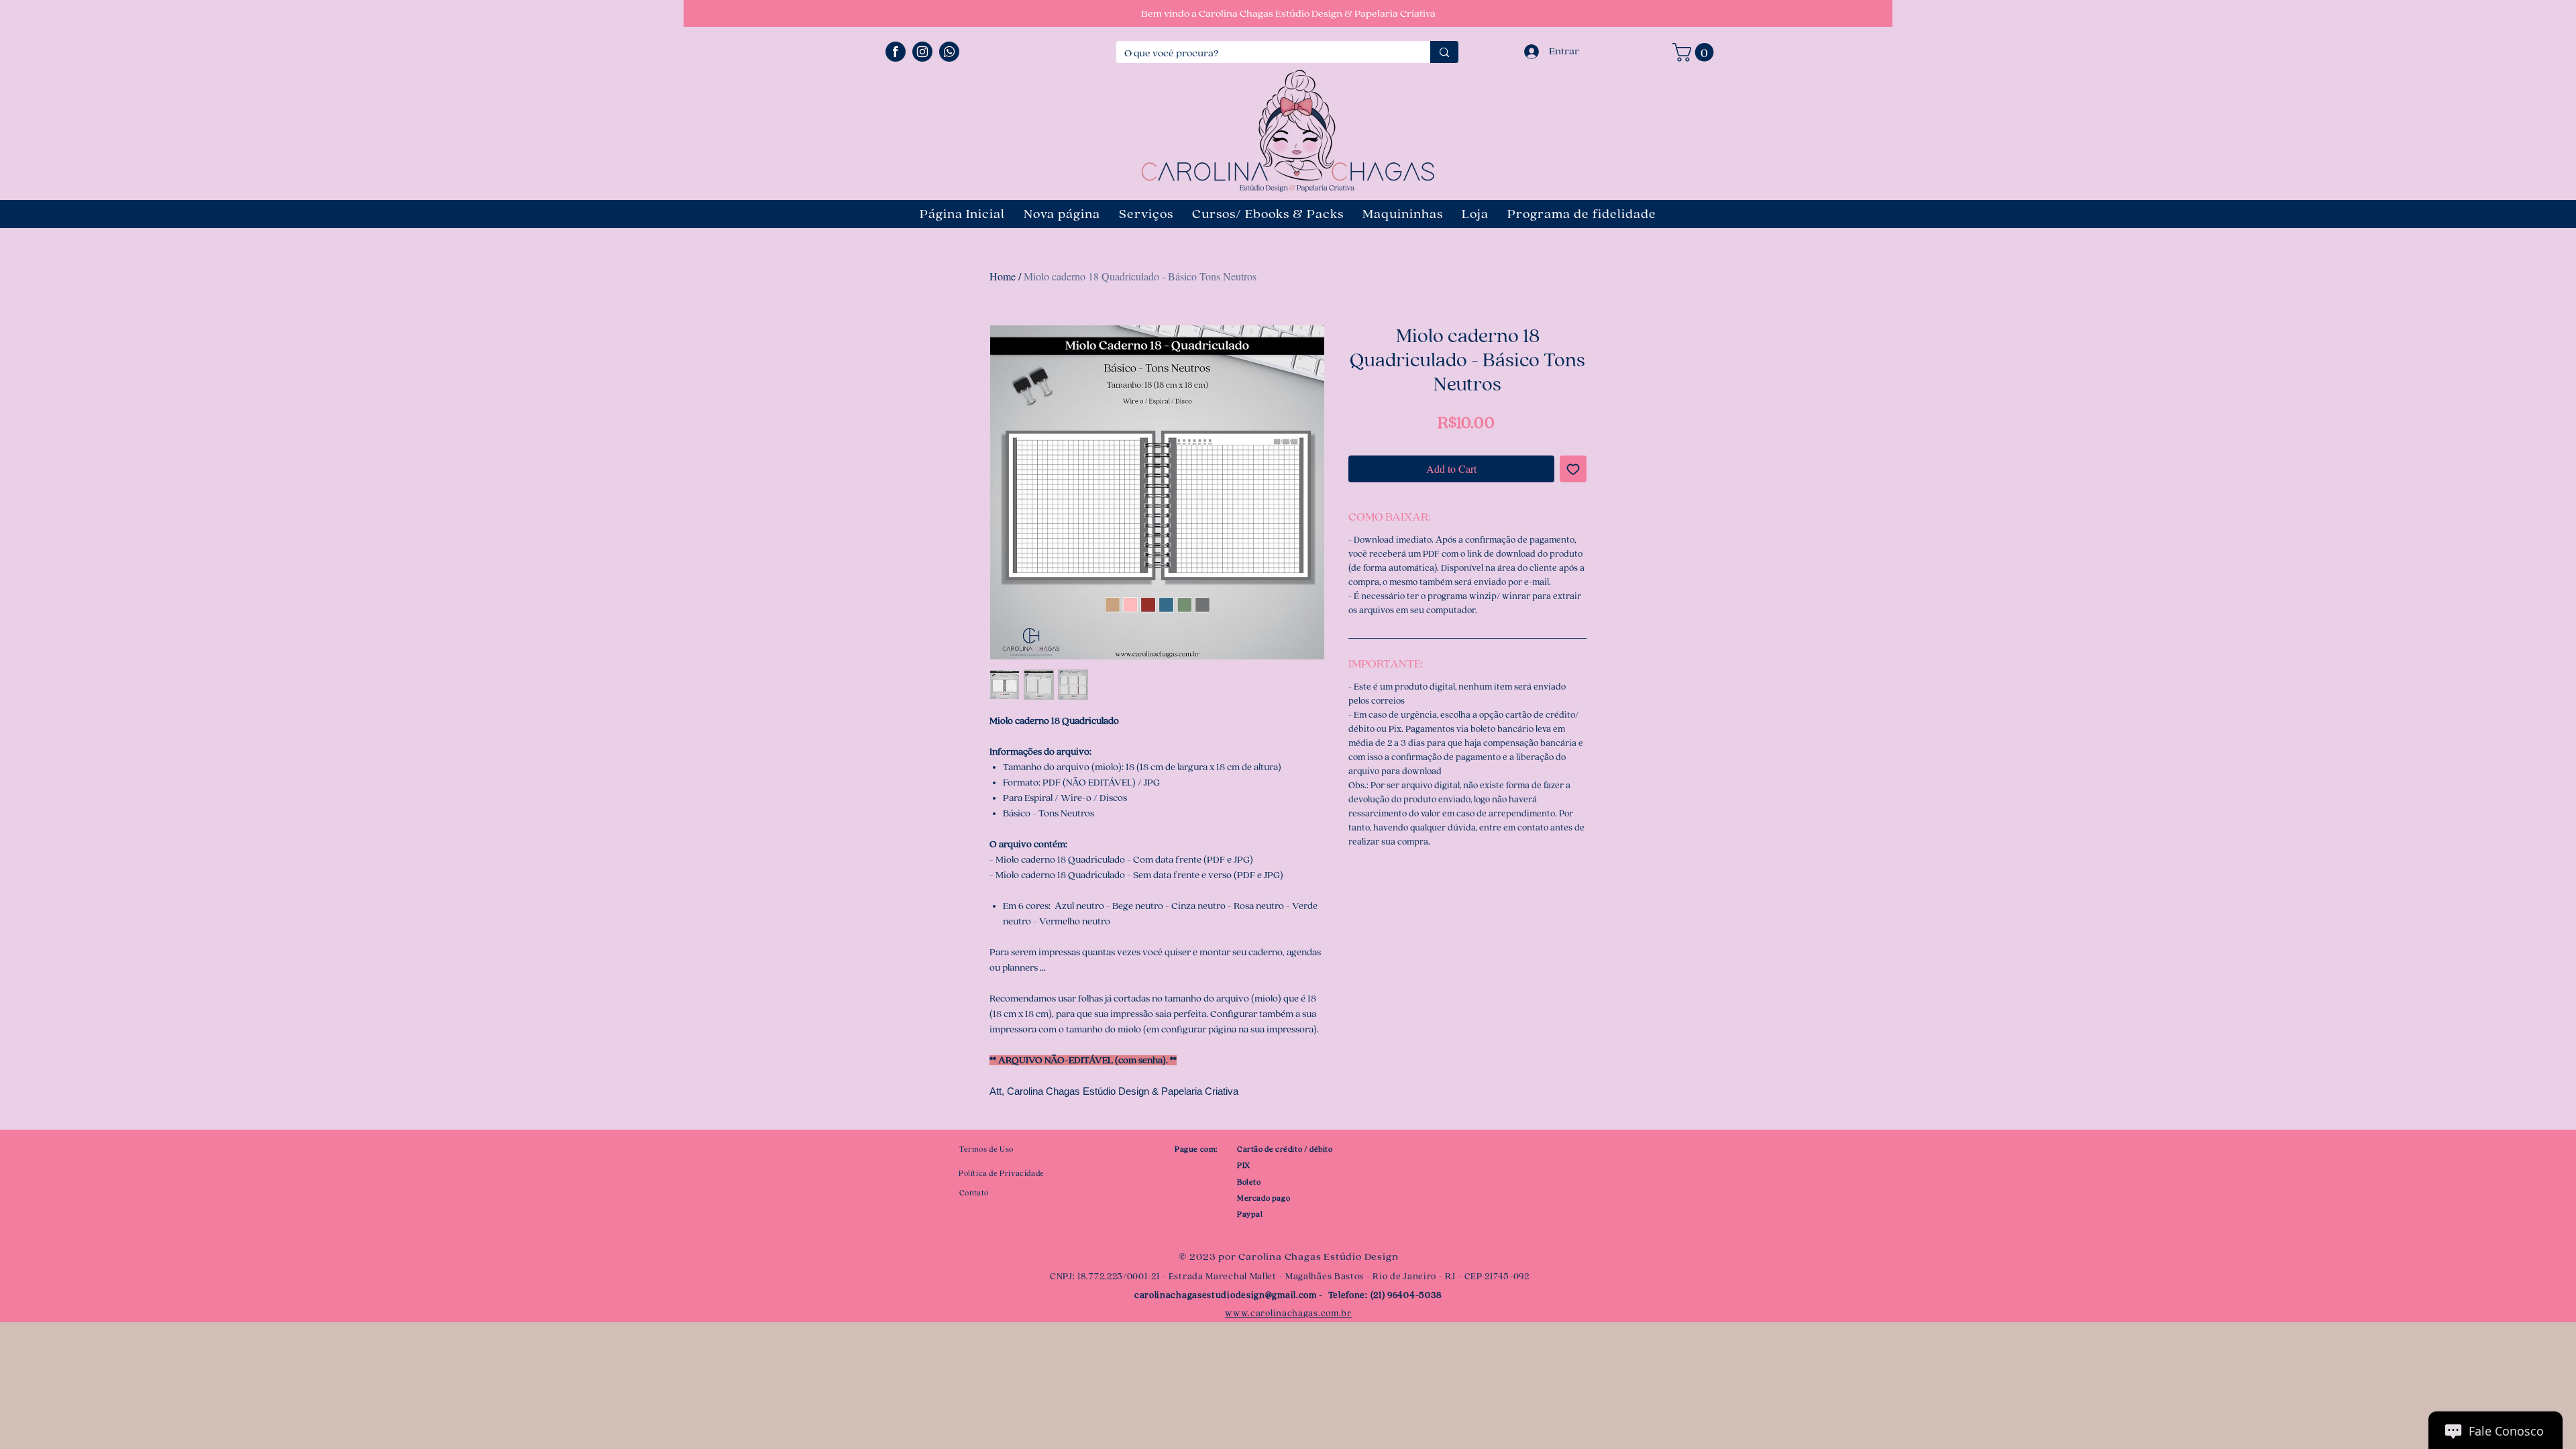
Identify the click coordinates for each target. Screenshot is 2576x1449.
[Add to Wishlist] (1573, 469)
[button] (1695, 52)
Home (1003, 276)
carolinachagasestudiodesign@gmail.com (1226, 1295)
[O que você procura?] (1444, 52)
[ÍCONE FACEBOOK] (896, 52)
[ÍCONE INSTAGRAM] (922, 52)
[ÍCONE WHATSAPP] (949, 52)
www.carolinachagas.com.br (1288, 1313)
